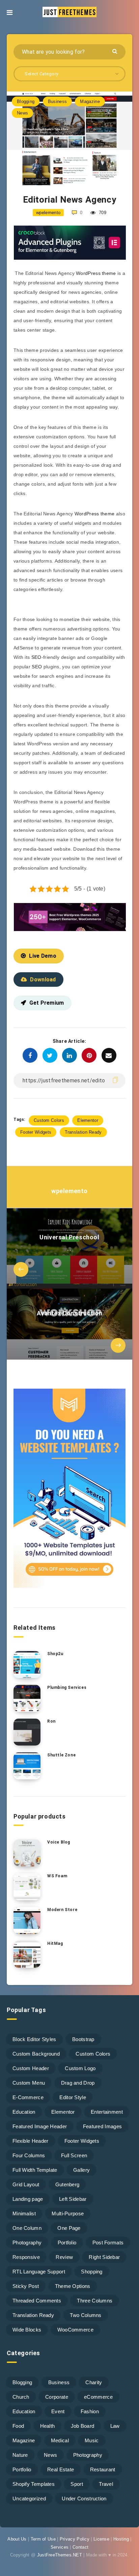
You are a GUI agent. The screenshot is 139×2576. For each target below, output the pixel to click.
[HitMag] (27, 1954)
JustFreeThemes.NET (60, 2555)
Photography (27, 2243)
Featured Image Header (40, 2126)
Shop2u (55, 1654)
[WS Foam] (27, 1887)
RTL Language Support (39, 2272)
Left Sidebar (73, 2199)
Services (60, 2547)
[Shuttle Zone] (27, 1766)
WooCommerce (75, 2330)
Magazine (90, 101)
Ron (51, 1721)
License (101, 2539)
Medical (60, 2440)
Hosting (121, 2539)
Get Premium (47, 1003)
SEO (36, 657)
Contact (80, 2547)
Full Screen (74, 2155)
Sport (77, 2484)
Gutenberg (67, 2184)
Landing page (28, 2199)
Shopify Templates (34, 2484)
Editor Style (73, 2097)
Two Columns (86, 2315)
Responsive (26, 2257)
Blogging (26, 101)
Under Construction (84, 2498)
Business (57, 101)
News (22, 113)
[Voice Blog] (27, 1853)
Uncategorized (29, 2498)
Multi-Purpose (68, 2213)
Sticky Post (26, 2286)
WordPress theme (96, 273)
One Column (27, 2228)
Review (64, 2257)
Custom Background (36, 2054)
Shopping (92, 2272)
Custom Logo (80, 2068)
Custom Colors (49, 1120)
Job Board (83, 2426)
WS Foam (57, 1876)
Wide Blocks (27, 2330)
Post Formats (108, 2243)
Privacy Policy (75, 2539)
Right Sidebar (104, 2257)
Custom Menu (29, 2083)
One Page (69, 2228)
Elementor (88, 1120)
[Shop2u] (27, 1665)
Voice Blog (59, 1842)
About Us (17, 2539)
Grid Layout (26, 2184)
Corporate (57, 2397)
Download (43, 980)
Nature (20, 2455)
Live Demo (43, 956)
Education (24, 2112)
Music (92, 2440)
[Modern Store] (27, 1921)
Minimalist (24, 2213)
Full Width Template (35, 2170)
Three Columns (95, 2301)
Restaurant (103, 2469)
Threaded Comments (37, 2301)
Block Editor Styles (34, 2039)
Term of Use (43, 2539)
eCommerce (98, 2397)
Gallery (81, 2170)
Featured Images (103, 2126)
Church (21, 2397)
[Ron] (27, 1732)
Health (48, 2426)
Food (18, 2426)
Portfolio (67, 2243)
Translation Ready (83, 1132)
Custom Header (31, 2068)
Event (58, 2411)
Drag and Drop (78, 2083)
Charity (94, 2382)
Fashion (90, 2411)
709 (102, 213)
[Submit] (116, 51)
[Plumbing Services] (27, 1698)
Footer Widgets (36, 1132)
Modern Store (62, 1910)
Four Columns (29, 2155)
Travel (106, 2484)
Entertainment (107, 2112)
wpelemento (69, 1191)
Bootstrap (83, 2039)
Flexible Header (31, 2141)
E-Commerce (28, 2097)
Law (115, 2426)
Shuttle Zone (61, 1755)
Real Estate (61, 2469)
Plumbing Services (67, 1688)
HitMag (55, 1943)
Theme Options (73, 2286)
